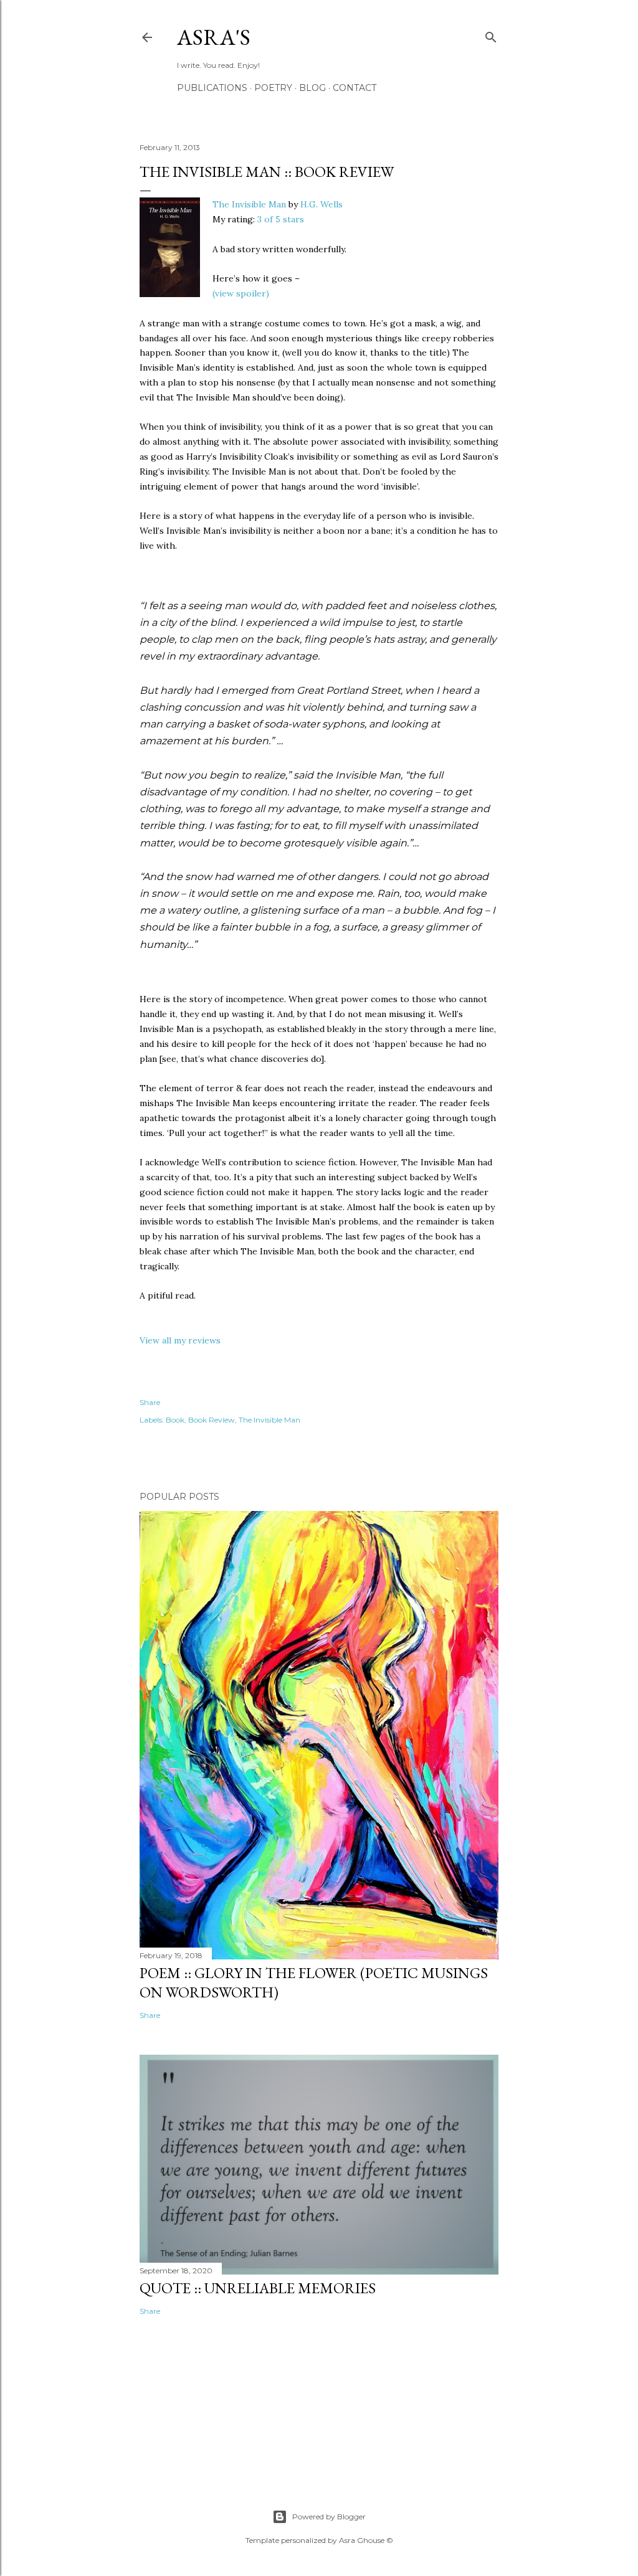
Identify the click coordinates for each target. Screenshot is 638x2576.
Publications (212, 88)
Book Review (212, 1420)
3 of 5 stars (281, 219)
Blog (312, 88)
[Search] (491, 35)
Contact (355, 88)
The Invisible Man (249, 204)
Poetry (273, 88)
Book (175, 1420)
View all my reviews (180, 1340)
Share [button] (150, 1402)
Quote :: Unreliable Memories (258, 2288)
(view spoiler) (241, 293)
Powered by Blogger (329, 2517)
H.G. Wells (321, 204)
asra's (214, 37)
